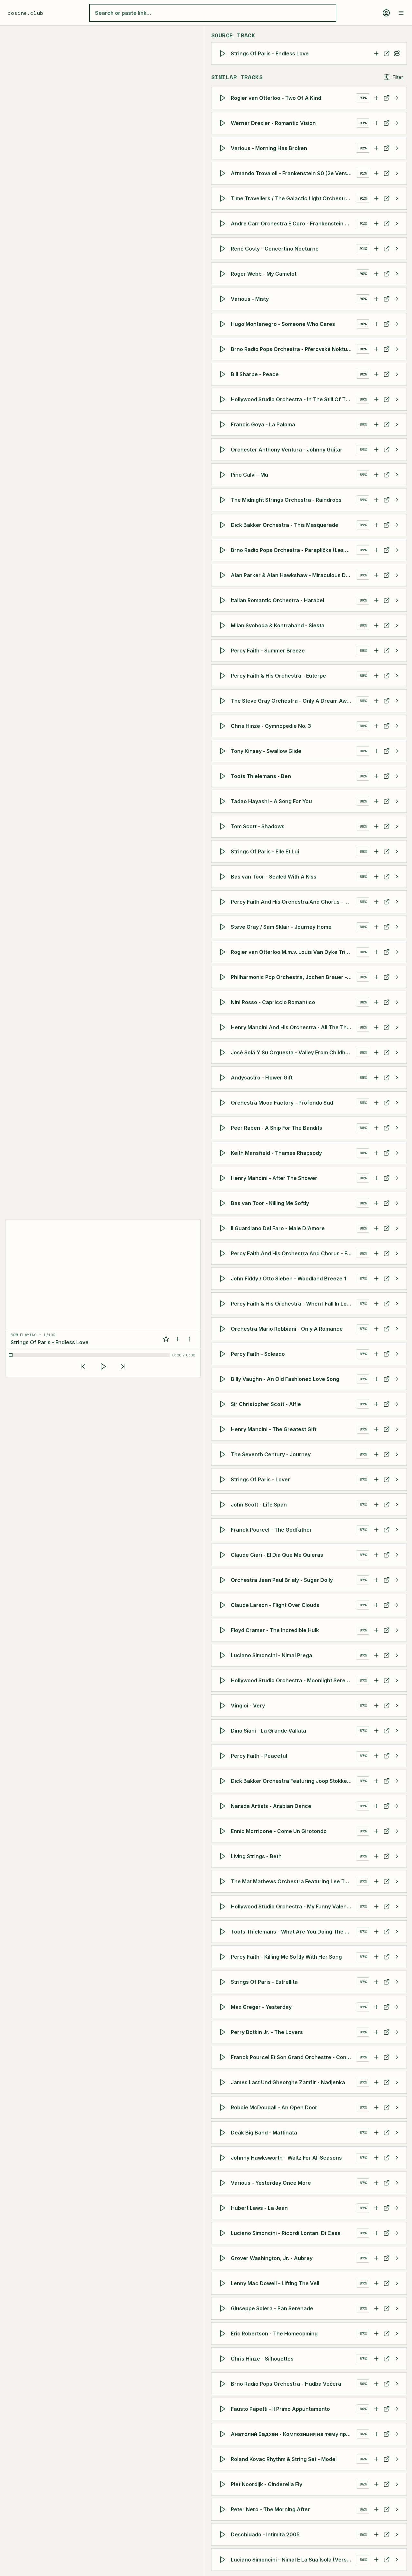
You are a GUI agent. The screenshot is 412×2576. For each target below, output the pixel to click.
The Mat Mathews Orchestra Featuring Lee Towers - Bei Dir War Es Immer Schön (294, 1881)
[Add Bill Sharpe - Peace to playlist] (376, 374)
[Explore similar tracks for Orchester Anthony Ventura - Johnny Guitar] (397, 450)
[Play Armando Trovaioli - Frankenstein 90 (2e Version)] (224, 173)
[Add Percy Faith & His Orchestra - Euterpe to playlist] (376, 676)
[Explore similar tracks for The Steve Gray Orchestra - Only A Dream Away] (397, 701)
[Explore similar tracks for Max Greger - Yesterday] (397, 2007)
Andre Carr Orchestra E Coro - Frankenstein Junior (294, 223)
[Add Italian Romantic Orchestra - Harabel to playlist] (376, 600)
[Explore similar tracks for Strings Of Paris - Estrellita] (397, 1982)
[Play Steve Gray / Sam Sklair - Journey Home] (224, 927)
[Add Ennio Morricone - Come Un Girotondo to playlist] (376, 1831)
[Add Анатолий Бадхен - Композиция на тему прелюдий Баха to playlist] (376, 2434)
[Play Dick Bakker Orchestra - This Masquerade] (224, 525)
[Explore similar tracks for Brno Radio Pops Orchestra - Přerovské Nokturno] (397, 349)
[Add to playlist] (178, 1339)
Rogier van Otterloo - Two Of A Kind (276, 98)
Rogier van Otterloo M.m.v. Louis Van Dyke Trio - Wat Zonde (294, 952)
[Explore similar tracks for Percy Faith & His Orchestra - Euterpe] (397, 676)
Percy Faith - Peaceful (259, 1756)
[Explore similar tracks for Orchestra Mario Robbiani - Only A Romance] (397, 1329)
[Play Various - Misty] (224, 299)
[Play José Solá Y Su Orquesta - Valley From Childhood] (224, 1052)
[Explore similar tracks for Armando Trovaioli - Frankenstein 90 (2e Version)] (397, 173)
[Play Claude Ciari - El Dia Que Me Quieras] (224, 1555)
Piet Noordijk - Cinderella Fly (267, 2484)
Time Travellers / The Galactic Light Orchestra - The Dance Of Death (294, 198)
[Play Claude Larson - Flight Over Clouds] (224, 1605)
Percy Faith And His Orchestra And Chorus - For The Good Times (294, 1253)
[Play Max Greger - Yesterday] (224, 2007)
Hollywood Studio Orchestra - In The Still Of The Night (294, 399)
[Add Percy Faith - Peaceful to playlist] (376, 1756)
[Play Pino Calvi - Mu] (224, 475)
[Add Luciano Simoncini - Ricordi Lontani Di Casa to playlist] (376, 2233)
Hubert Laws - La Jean (259, 2208)
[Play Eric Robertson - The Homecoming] (224, 2334)
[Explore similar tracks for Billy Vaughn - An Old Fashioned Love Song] (397, 1379)
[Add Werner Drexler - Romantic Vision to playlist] (376, 123)
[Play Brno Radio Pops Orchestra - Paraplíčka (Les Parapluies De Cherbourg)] (224, 550)
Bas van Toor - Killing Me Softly (270, 1203)
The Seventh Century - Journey (271, 1454)
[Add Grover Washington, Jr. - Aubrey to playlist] (376, 2258)
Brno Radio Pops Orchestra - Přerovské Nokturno (293, 349)
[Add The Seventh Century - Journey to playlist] (376, 1454)
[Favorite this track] (166, 1339)
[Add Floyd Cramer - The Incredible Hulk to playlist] (376, 1630)
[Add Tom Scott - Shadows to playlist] (376, 826)
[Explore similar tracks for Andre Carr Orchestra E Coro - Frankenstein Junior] (397, 223)
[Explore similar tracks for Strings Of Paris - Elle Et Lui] (397, 851)
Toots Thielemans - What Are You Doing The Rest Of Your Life (294, 1932)
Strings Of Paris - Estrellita (264, 1982)
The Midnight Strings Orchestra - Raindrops (286, 500)
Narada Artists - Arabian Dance (271, 1806)
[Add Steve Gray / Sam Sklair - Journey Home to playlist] (376, 927)
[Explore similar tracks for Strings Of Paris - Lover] (397, 1479)
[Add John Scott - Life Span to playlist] (376, 1505)
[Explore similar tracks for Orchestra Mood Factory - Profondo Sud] (397, 1103)
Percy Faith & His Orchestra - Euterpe (278, 676)
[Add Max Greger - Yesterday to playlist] (376, 2007)
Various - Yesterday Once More (271, 2183)
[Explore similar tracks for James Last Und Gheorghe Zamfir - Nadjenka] (397, 2082)
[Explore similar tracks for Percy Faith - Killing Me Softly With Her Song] (397, 1957)
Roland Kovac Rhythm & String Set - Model (284, 2459)
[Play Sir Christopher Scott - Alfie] (224, 1404)
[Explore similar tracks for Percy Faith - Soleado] (397, 1354)
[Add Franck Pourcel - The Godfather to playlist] (376, 1530)
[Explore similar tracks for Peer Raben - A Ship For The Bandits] (397, 1128)
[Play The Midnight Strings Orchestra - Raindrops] (224, 500)
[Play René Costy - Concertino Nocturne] (224, 249)
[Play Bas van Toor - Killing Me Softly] (224, 1203)
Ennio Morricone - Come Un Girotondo (279, 1831)
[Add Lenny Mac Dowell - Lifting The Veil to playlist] (376, 2283)
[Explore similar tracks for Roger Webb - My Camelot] (397, 274)
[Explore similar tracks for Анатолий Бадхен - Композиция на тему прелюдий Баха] (397, 2434)
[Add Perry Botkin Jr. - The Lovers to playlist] (376, 2032)
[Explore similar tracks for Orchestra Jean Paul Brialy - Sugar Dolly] (397, 1580)
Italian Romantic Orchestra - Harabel (277, 600)
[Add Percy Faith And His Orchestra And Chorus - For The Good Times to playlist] (376, 1253)
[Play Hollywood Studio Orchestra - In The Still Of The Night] (224, 399)
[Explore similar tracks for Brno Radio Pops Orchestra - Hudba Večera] (397, 2384)
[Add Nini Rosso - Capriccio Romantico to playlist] (376, 1002)
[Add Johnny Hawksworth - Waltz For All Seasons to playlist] (376, 2158)
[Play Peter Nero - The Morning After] (224, 2509)
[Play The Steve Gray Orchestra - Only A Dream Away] (224, 701)
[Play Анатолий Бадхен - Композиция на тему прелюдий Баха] (224, 2434)
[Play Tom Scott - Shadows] (224, 826)
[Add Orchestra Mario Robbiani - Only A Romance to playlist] (376, 1329)
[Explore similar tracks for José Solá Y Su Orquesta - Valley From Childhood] (397, 1052)
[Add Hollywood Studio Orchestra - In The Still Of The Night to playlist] (376, 399)
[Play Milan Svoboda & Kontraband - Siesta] (224, 625)
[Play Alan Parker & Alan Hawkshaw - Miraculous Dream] (224, 575)
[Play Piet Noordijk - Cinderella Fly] (224, 2484)
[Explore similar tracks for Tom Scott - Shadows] (397, 826)
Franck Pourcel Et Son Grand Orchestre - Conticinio (294, 2057)
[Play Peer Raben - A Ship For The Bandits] (224, 1128)
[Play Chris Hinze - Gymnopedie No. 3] (224, 726)
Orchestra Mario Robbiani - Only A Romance (287, 1329)
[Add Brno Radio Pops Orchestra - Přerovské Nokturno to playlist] (376, 349)
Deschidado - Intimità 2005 (265, 2534)
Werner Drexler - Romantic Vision (273, 123)
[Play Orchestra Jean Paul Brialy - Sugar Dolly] (224, 1580)
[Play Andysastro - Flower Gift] (224, 1078)
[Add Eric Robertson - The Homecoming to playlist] (376, 2334)
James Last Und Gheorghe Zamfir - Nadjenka (288, 2082)
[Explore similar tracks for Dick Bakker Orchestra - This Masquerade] (397, 525)
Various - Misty (250, 299)
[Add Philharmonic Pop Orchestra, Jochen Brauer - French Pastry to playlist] (376, 977)
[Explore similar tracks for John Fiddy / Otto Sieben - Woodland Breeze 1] (397, 1278)
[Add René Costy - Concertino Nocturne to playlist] (376, 249)
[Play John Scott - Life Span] (224, 1505)
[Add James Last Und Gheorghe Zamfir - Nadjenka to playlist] (376, 2082)
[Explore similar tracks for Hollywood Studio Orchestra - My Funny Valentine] (397, 1906)
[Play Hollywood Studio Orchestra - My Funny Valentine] (224, 1906)
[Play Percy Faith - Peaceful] (224, 1756)
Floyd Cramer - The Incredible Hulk (275, 1630)
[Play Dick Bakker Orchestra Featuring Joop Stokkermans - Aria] (224, 1781)
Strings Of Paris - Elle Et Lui (265, 851)
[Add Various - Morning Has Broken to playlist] (376, 148)
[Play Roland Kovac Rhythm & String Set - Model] (224, 2459)
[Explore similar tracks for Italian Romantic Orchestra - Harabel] (397, 600)
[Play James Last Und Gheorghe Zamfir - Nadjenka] (224, 2082)
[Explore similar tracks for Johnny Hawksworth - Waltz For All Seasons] (397, 2158)
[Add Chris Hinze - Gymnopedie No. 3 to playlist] (376, 726)
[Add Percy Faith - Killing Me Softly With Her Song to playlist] (376, 1957)
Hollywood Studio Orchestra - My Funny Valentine (294, 1906)
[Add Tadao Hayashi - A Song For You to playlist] (376, 801)
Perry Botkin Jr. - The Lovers (267, 2032)
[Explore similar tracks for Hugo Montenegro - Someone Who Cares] (397, 324)
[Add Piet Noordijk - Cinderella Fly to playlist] (376, 2484)
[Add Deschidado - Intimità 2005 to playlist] (376, 2534)
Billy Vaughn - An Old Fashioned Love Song (285, 1379)
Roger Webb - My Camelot (264, 274)
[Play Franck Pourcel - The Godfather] (224, 1530)
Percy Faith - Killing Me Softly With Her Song (286, 1957)
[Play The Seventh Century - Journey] (224, 1454)
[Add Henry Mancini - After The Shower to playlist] (376, 1178)
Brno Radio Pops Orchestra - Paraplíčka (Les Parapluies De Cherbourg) (294, 550)
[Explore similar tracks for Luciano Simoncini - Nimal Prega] (397, 1655)
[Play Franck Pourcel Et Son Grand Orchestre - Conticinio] (224, 2057)
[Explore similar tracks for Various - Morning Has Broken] (397, 148)
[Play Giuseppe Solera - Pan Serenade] (224, 2308)
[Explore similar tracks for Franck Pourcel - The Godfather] (397, 1530)
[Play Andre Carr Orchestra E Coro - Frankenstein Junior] (224, 223)
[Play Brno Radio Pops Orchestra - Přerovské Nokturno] (224, 349)
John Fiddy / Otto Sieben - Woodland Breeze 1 (288, 1278)
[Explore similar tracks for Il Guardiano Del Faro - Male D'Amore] (397, 1228)
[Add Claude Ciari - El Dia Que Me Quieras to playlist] (376, 1555)
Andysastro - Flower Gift (262, 1078)
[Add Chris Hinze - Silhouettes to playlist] (376, 2359)
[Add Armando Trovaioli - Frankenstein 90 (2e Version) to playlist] (376, 173)
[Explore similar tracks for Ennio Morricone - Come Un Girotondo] (397, 1831)
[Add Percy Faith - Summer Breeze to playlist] (376, 651)
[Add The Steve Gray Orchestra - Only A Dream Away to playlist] (376, 701)
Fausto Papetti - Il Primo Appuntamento (280, 2409)
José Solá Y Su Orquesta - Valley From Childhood (293, 1052)
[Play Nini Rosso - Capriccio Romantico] (224, 1002)
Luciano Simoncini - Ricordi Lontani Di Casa (286, 2233)
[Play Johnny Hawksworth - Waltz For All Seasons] (224, 2158)
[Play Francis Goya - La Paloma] (224, 424)
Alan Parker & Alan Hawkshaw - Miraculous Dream (294, 575)
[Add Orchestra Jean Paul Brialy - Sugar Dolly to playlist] (376, 1580)
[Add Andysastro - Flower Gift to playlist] (376, 1078)
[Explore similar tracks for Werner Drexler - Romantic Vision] (397, 123)
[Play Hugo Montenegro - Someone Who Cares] (224, 324)
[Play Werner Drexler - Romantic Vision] (224, 123)
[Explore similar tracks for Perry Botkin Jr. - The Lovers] (397, 2032)
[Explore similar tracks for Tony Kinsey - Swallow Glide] (397, 751)
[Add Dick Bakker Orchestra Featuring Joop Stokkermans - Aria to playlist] (376, 1781)
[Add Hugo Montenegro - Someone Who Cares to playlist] (376, 324)
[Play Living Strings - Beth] (224, 1856)
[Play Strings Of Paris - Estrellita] (224, 1982)
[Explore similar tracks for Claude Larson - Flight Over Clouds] (397, 1605)
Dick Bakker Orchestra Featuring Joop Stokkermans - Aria (294, 1781)
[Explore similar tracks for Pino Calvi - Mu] (397, 475)
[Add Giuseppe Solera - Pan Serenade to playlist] (376, 2308)
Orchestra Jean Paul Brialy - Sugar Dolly (282, 1580)
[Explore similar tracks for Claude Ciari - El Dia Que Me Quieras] (397, 1555)
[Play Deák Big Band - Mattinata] (224, 2133)
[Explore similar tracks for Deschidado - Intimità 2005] (397, 2534)
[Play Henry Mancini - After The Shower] (224, 1178)
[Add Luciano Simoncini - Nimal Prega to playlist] (376, 1655)
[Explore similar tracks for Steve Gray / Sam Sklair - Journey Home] (397, 927)
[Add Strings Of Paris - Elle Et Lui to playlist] (376, 851)
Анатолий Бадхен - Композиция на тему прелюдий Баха (294, 2434)
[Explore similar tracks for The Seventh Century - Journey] (397, 1454)
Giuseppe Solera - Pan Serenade (272, 2308)
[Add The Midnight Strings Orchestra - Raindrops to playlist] (376, 500)
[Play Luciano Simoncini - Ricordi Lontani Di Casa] (224, 2233)
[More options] (189, 1339)
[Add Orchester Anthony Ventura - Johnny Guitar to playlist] (376, 450)
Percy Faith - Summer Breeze (268, 651)
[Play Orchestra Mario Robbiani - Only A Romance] (224, 1329)
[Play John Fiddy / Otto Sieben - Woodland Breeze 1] (224, 1278)
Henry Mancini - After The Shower (274, 1178)
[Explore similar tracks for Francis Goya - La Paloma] (397, 424)
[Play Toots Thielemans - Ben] (224, 776)
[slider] (90, 1355)
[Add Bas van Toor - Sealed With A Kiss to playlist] (376, 877)
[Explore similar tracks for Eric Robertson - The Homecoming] (397, 2334)
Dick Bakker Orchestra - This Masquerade (285, 525)
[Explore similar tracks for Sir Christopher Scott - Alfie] (397, 1404)
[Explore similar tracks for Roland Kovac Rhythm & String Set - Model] (397, 2459)
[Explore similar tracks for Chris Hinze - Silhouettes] (397, 2359)
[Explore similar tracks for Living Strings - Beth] (397, 1856)
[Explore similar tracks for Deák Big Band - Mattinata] (397, 2133)
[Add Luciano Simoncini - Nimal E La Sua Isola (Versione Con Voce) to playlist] (376, 2560)
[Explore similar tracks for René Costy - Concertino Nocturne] (397, 249)
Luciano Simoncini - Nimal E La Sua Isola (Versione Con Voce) (294, 2560)
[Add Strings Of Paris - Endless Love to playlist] (376, 53)
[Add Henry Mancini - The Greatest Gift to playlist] (376, 1429)
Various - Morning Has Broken (269, 148)
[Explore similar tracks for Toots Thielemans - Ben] (397, 776)
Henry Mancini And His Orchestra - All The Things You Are (294, 1027)
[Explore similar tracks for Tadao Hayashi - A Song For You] (397, 801)
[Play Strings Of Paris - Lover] (224, 1479)
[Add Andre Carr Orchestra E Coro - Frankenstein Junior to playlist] (376, 223)
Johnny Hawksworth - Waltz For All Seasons (286, 2158)
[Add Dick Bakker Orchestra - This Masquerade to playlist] (376, 525)
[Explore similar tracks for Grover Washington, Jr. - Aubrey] (397, 2258)
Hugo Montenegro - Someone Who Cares (283, 324)
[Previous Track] (83, 1366)
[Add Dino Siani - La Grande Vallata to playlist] (376, 1731)
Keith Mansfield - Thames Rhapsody (276, 1153)
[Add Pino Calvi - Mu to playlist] (376, 475)
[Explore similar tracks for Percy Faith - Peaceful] (397, 1756)
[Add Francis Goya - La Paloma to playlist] (376, 424)
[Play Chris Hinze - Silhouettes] (224, 2359)
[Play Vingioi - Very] (224, 1706)
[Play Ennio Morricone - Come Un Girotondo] (224, 1831)
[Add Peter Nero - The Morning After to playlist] (376, 2509)
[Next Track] (123, 1366)
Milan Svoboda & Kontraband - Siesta (278, 625)
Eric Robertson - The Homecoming (274, 2334)
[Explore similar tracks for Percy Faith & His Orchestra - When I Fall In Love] (397, 1304)
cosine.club (25, 13)
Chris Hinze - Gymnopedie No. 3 (271, 726)
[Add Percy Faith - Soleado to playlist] (376, 1354)
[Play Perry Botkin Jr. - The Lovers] (224, 2032)
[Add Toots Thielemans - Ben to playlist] (376, 776)
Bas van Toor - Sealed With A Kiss (274, 877)
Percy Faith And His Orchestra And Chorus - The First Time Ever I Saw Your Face (294, 902)
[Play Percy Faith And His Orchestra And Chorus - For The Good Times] (224, 1253)
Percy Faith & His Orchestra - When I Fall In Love (292, 1304)
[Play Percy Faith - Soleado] (224, 1354)
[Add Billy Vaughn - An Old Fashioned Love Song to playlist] (376, 1379)
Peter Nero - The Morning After (270, 2509)
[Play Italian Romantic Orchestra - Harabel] (224, 600)
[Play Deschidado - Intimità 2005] (224, 2534)
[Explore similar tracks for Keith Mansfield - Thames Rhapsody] (397, 1153)
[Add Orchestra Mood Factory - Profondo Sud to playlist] (376, 1103)
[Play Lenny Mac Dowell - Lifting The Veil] (224, 2283)
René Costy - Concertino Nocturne (275, 249)
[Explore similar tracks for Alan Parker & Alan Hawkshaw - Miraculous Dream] (397, 575)
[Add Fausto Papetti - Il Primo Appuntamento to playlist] (376, 2409)
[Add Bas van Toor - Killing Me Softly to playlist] (376, 1203)
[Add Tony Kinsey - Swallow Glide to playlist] (376, 751)
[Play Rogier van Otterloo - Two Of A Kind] (224, 98)
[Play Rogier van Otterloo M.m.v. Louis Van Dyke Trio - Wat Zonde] (224, 952)
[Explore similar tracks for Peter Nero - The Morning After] (397, 2509)
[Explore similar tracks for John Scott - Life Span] (397, 1505)
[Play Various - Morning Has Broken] (224, 148)
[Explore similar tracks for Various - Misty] (397, 299)
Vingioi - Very (248, 1706)
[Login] (386, 13)
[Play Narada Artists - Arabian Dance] (224, 1806)
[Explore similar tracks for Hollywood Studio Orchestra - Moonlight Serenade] (397, 1680)
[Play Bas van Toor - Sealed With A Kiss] (224, 877)
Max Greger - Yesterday (261, 2007)
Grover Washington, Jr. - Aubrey (272, 2258)
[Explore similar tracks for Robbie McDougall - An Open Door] (397, 2107)
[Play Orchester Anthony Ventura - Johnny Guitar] (224, 450)
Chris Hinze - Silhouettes (262, 2359)
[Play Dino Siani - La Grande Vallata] (224, 1731)
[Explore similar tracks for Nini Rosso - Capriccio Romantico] (397, 1002)
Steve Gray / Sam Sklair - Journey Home (281, 927)
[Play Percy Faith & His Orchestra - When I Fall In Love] (224, 1304)
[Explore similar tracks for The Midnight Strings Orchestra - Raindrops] (397, 500)
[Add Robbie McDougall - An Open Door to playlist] (376, 2107)
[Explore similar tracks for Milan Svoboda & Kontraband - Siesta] (397, 625)
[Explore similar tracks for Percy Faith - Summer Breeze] (397, 651)
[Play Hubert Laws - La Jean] (224, 2208)
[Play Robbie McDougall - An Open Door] (224, 2107)
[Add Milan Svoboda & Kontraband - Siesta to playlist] (376, 625)
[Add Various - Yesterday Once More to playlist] (376, 2183)
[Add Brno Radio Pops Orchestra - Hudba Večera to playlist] (376, 2384)
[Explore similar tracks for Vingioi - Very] (397, 1706)
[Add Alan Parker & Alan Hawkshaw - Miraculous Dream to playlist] (376, 575)
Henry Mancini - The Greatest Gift (274, 1429)
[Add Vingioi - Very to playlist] (376, 1706)
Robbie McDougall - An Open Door (274, 2107)
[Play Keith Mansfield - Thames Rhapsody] (224, 1153)
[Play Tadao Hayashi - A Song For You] (224, 801)
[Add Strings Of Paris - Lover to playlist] (376, 1479)
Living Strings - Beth (256, 1856)
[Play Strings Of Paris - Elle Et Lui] (224, 851)
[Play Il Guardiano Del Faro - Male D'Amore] (224, 1228)
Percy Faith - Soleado (258, 1354)
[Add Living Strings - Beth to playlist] (376, 1856)
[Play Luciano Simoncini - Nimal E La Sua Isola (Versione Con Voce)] (224, 2560)
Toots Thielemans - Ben (261, 776)
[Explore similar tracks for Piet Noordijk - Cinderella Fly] (397, 2484)
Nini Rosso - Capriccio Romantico (273, 1002)
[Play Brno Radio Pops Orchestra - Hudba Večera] (224, 2384)
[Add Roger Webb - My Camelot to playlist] (376, 274)
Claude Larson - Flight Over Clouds (275, 1605)
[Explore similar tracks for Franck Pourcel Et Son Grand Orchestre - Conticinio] (397, 2057)
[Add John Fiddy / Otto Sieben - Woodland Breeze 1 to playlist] (376, 1278)
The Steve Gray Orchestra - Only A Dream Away (292, 701)
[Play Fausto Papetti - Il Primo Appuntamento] (224, 2409)
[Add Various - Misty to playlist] (376, 299)
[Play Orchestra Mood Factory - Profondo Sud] (224, 1103)
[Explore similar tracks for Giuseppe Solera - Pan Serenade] (397, 2308)
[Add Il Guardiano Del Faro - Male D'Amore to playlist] (376, 1228)
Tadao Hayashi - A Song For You (271, 801)
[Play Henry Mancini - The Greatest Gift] (224, 1429)
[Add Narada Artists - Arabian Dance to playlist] (376, 1806)
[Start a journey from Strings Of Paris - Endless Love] (397, 53)
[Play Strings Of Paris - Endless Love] (224, 53)
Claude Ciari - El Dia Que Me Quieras (277, 1555)
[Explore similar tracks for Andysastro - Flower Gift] (397, 1078)
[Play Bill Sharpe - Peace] (224, 374)
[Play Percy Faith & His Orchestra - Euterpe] (224, 676)
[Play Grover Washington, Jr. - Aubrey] (224, 2258)
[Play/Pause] (103, 1366)
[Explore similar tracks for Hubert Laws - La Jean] (397, 2208)
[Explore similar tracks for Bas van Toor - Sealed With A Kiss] (397, 877)
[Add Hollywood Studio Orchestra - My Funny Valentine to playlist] (376, 1906)
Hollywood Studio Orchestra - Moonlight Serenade (294, 1680)
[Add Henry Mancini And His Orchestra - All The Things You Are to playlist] (376, 1027)
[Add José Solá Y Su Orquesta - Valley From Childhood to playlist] (376, 1052)
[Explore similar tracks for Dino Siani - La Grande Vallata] (397, 1731)
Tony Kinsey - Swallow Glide (266, 751)
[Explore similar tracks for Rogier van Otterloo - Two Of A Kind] (397, 98)
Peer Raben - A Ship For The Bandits (276, 1128)
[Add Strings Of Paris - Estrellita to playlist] (376, 1982)
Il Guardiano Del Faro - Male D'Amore (278, 1228)
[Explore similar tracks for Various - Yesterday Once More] (397, 2183)
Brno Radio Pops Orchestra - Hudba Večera (286, 2384)
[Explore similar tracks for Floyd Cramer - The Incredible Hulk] (397, 1630)
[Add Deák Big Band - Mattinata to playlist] (376, 2133)
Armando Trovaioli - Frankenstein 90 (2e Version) (294, 173)
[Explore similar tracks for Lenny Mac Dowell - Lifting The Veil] (397, 2283)
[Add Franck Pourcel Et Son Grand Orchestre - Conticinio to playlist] (376, 2057)
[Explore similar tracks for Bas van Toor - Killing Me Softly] (397, 1203)
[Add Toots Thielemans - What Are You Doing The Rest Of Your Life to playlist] (376, 1932)
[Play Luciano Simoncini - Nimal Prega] (224, 1655)
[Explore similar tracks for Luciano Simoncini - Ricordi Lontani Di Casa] (397, 2233)
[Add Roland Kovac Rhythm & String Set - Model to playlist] (376, 2459)
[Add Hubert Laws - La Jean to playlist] (376, 2208)
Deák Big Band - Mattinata (264, 2133)
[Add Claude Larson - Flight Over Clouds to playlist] (376, 1605)
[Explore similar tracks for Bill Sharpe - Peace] (397, 374)
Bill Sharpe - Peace (255, 374)
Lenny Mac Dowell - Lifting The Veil (275, 2283)
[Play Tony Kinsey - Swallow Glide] (224, 751)
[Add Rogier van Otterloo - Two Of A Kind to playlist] (376, 98)
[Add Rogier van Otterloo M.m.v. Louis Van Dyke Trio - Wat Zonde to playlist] (376, 952)
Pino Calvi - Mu (249, 475)
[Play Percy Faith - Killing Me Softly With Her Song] (224, 1957)
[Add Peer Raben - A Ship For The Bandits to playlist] (376, 1128)
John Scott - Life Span (259, 1505)
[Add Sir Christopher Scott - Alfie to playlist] (376, 1404)
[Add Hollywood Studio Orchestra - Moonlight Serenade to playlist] (376, 1680)
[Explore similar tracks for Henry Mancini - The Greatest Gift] (397, 1429)
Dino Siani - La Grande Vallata (268, 1731)
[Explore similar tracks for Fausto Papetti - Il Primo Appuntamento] (397, 2409)
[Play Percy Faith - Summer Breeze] (224, 651)
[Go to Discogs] (387, 53)
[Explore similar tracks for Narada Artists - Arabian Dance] (397, 1806)
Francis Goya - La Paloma (263, 424)
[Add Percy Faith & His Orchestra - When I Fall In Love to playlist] (376, 1304)
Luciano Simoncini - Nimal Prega (272, 1655)
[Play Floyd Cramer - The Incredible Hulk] (224, 1630)
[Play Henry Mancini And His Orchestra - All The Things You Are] (224, 1027)
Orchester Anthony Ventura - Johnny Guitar (287, 450)
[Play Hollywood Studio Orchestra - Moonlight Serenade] (224, 1680)
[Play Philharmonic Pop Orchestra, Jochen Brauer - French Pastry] (224, 977)
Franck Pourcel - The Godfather (271, 1530)
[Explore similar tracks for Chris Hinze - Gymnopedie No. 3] (397, 726)
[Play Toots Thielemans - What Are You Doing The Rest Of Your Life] (224, 1932)
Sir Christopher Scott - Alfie (266, 1404)
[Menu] (401, 13)
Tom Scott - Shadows (258, 826)
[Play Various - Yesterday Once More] (224, 2183)
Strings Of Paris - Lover (260, 1479)
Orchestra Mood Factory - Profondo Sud (282, 1103)
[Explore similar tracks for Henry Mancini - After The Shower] (397, 1178)
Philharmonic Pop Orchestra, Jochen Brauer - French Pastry (294, 977)
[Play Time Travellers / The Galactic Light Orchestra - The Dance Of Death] (224, 198)
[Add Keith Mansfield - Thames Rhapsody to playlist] (376, 1153)
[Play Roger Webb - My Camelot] (224, 274)
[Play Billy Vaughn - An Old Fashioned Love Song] (224, 1379)
